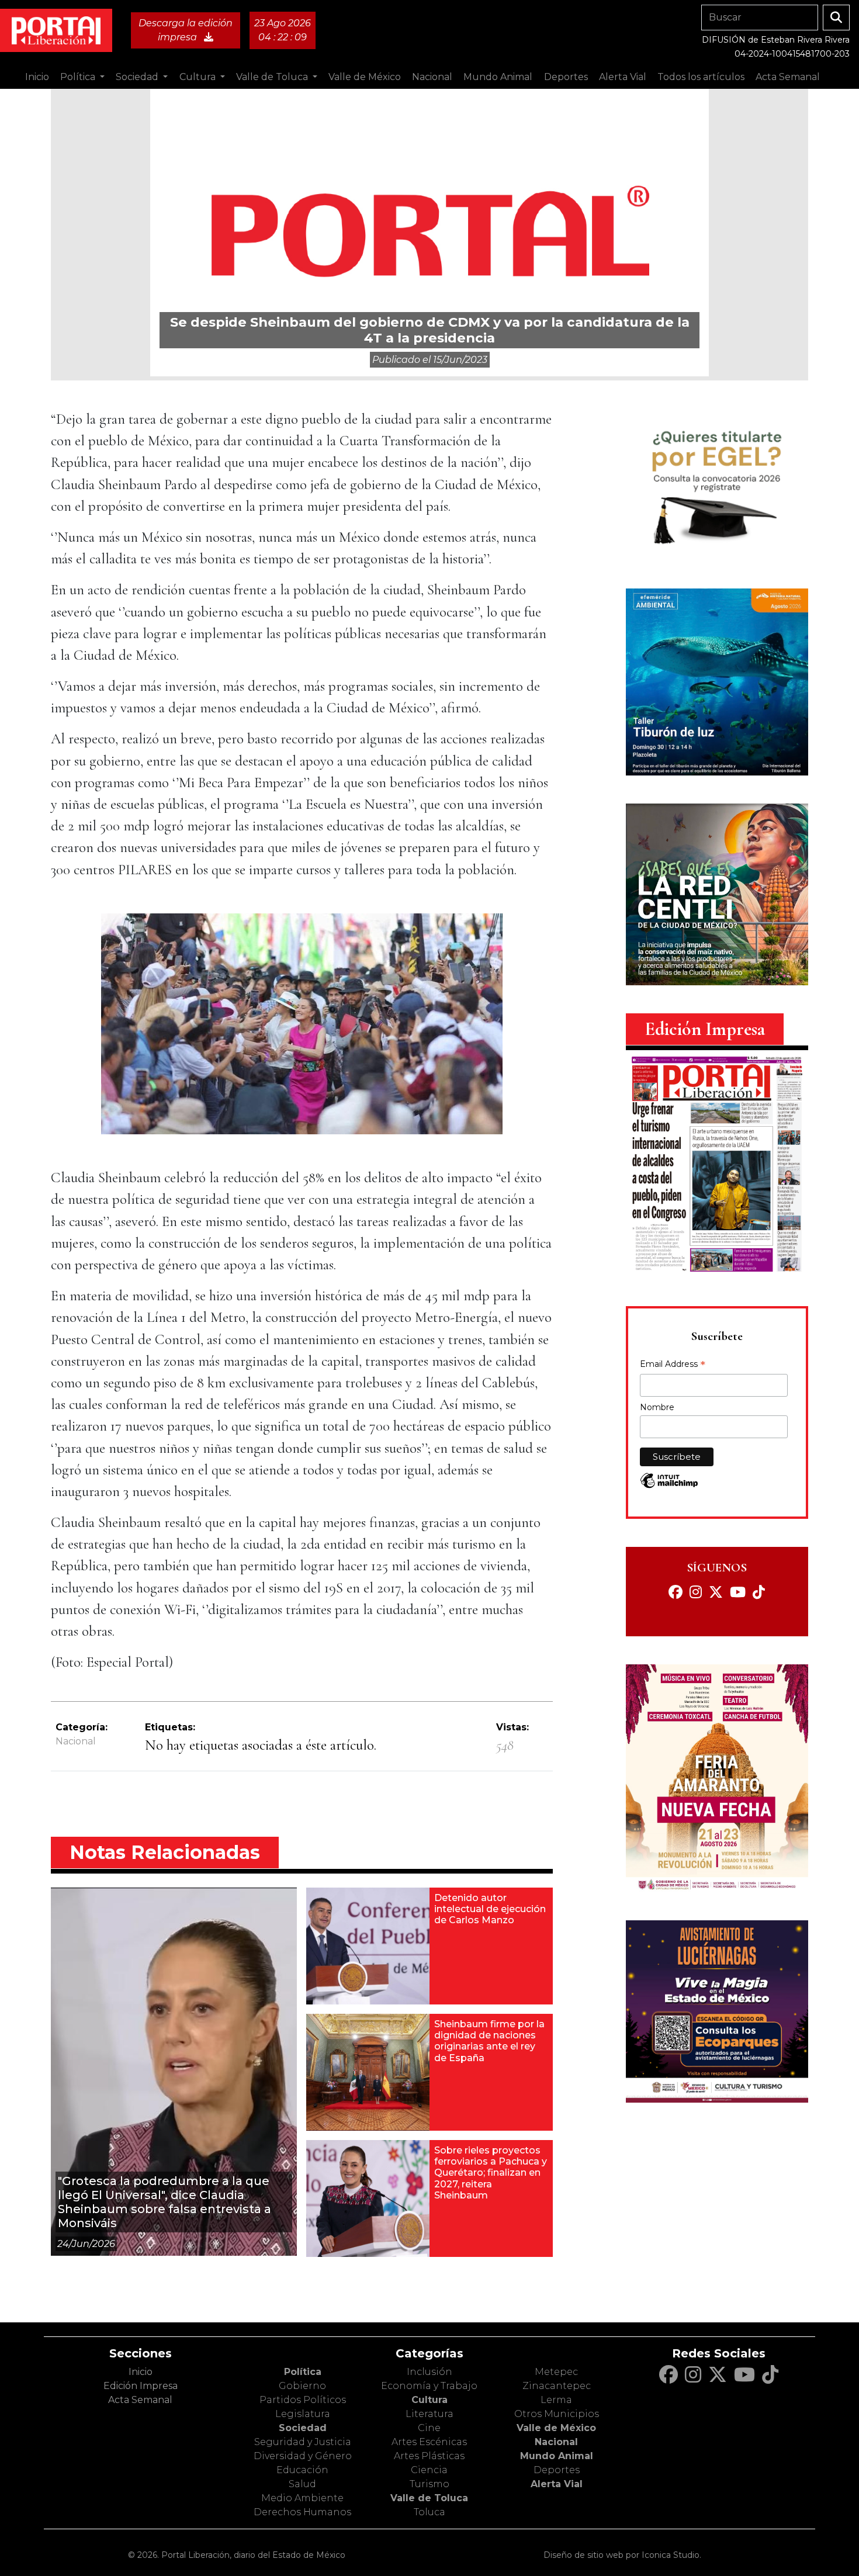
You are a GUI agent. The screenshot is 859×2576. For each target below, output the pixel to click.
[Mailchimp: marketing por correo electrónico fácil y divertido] (669, 1486)
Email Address (673, 1365)
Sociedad (303, 2428)
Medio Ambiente (302, 2498)
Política (303, 2372)
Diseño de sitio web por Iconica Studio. (622, 2555)
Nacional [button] (432, 77)
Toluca (430, 2512)
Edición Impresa (141, 2386)
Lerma (556, 2400)
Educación (302, 2470)
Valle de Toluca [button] (273, 77)
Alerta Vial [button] (623, 77)
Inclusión (430, 2372)
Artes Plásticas (429, 2456)
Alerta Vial (557, 2484)
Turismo (430, 2484)
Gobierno (302, 2386)
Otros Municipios (557, 2414)
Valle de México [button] (365, 77)
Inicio (37, 77)
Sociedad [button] (138, 77)
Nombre (657, 1407)
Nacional (76, 1741)
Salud (302, 2484)
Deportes (557, 2470)
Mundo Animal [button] (498, 77)
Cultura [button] (199, 77)
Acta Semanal (788, 77)
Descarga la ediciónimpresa (186, 30)
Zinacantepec (557, 2386)
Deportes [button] (566, 77)
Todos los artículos (701, 77)
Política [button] (79, 77)
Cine (429, 2428)
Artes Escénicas (429, 2442)
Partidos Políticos (303, 2400)
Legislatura (303, 2414)
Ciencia (429, 2470)
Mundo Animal (557, 2456)
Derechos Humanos (302, 2512)
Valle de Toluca (429, 2498)
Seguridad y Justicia (303, 2442)
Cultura (430, 2400)
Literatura (430, 2414)
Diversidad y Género (303, 2456)
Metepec (556, 2372)
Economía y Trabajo (429, 2386)
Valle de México (556, 2428)
